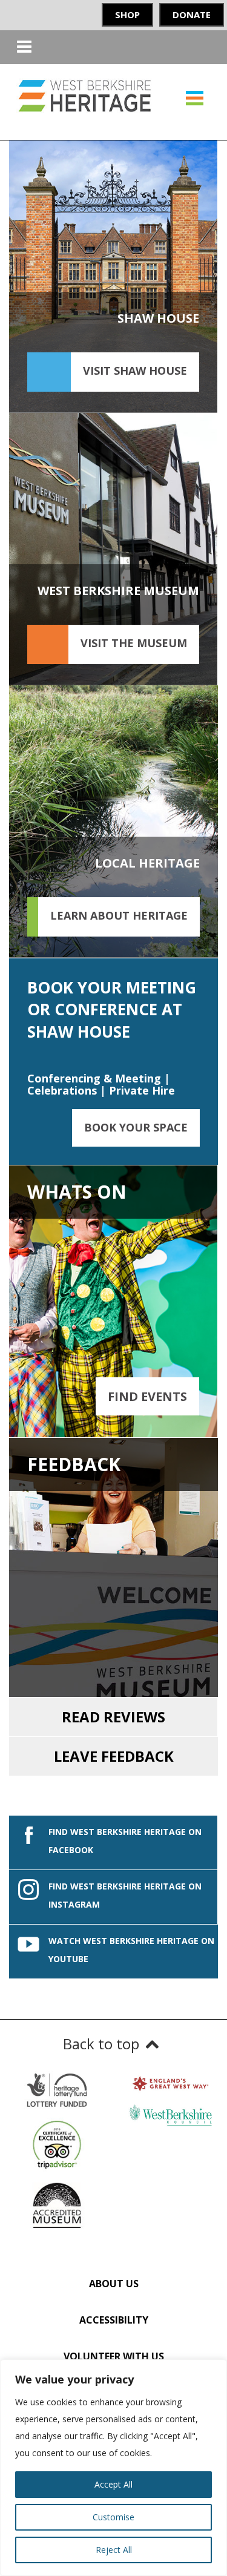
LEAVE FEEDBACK (114, 1756)
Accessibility (114, 2320)
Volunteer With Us (114, 2356)
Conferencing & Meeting (94, 1078)
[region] (113, 2468)
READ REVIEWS (113, 1717)
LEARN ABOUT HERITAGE (119, 915)
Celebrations (62, 1090)
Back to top (101, 2044)
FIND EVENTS (147, 1396)
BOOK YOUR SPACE (136, 1127)
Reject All (114, 2550)
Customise (113, 2517)
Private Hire (142, 1090)
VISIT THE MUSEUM (134, 643)
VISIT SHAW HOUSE (135, 371)
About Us (114, 2284)
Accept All (113, 2484)
